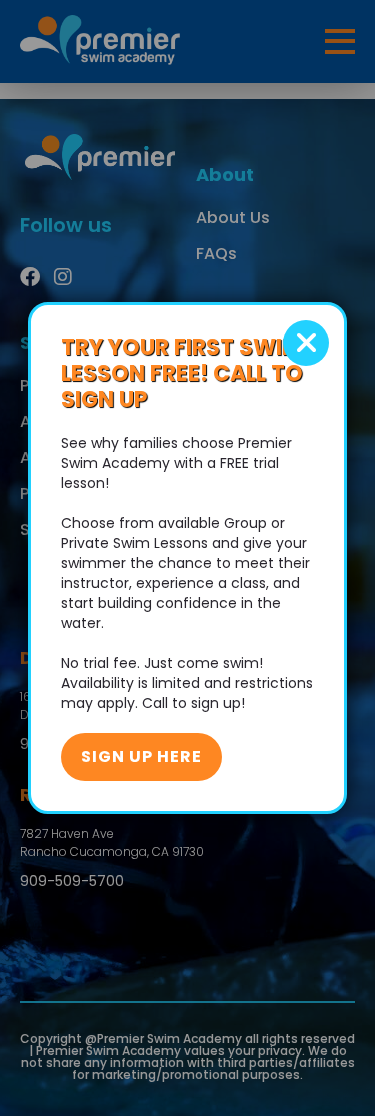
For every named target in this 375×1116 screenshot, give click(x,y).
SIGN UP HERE (141, 756)
